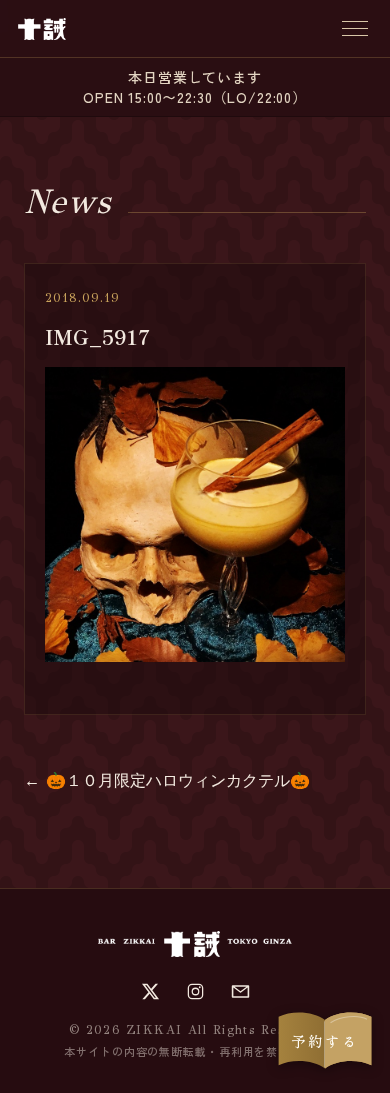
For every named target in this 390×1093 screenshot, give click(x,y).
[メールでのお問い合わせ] (240, 991)
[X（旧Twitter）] (150, 991)
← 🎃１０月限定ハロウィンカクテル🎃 (167, 780)
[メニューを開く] (355, 28)
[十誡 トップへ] (42, 29)
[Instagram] (195, 991)
